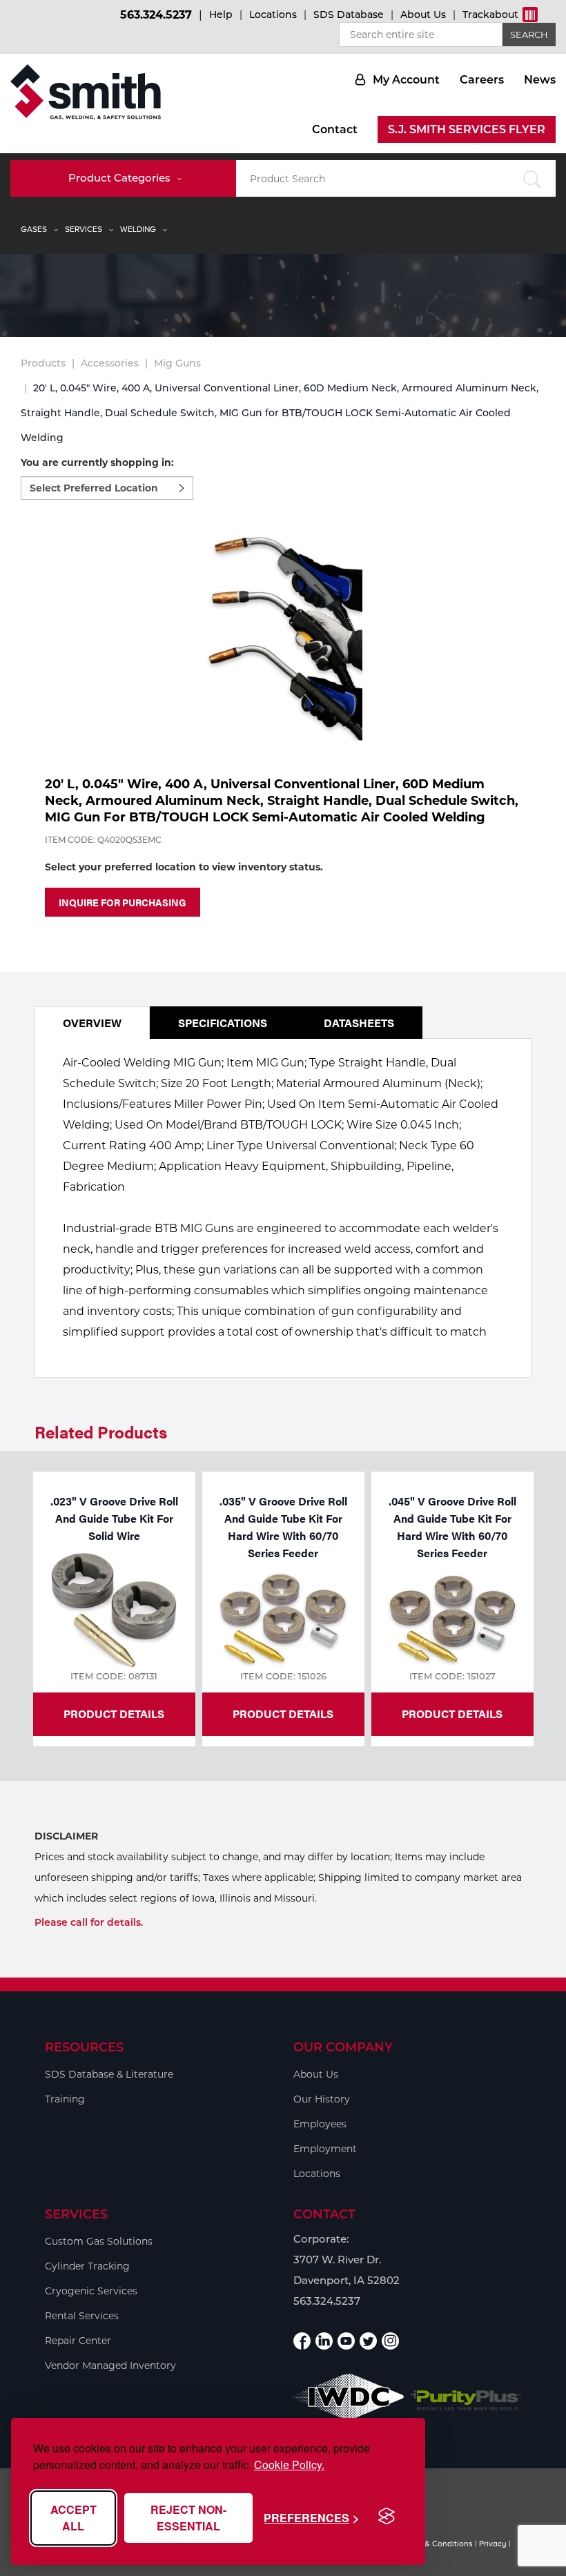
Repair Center (78, 2341)
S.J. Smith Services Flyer (467, 129)
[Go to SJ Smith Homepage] (86, 92)
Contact (335, 129)
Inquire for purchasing (123, 902)
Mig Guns (177, 363)
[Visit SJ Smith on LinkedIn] (324, 2341)
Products (43, 363)
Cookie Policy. (289, 2465)
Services (84, 229)
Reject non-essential (188, 2518)
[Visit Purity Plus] (466, 2401)
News (540, 80)
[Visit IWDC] (349, 2400)
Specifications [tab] (223, 1023)
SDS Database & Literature (109, 2074)
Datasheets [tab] (359, 1023)
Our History (322, 2099)
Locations (273, 14)
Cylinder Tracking (87, 2266)
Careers (482, 80)
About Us (423, 14)
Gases (34, 229)
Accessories (110, 363)
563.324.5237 (156, 15)
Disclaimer (66, 1836)
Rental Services (82, 2316)
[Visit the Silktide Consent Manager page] (387, 2517)
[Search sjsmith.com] (531, 178)
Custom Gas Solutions (99, 2241)
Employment (325, 2149)
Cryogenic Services (91, 2291)
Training (65, 2099)
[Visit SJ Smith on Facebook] (302, 2341)
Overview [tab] (92, 1023)
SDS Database (349, 14)
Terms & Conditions (436, 2544)
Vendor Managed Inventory (110, 2365)
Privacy (493, 2544)
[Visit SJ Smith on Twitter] (368, 2341)
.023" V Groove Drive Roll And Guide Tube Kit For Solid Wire (114, 1518)
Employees (320, 2124)
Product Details (114, 1714)
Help (221, 14)
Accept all (74, 2518)
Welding (138, 229)
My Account (406, 80)
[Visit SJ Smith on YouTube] (346, 2341)
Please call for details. (89, 1922)
